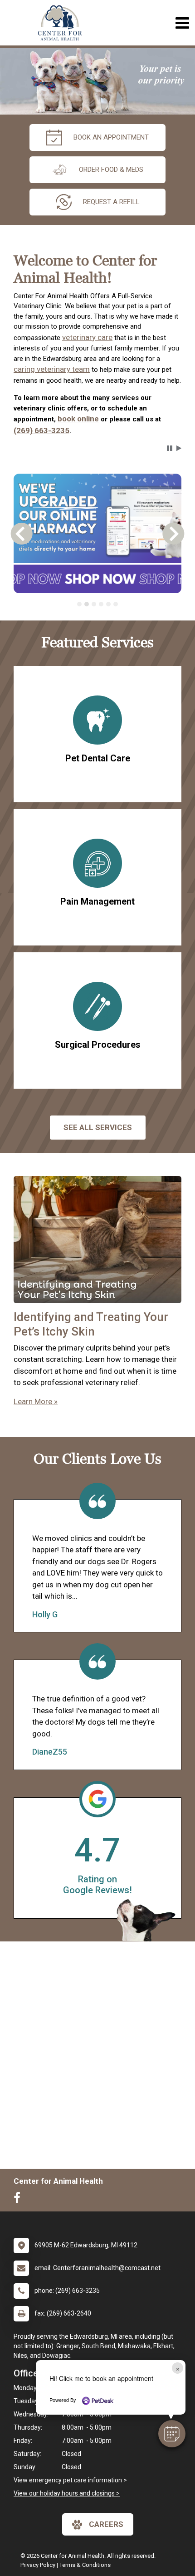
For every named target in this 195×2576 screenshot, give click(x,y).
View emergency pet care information (68, 2480)
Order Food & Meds (111, 170)
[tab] (79, 604)
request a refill (111, 202)
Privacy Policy (38, 2565)
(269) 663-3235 (41, 430)
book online (78, 419)
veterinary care (87, 337)
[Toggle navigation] (182, 23)
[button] (172, 2434)
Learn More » (36, 1401)
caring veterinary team (52, 369)
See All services (98, 1127)
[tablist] (98, 604)
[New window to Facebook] (19, 2200)
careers (106, 2524)
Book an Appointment (111, 137)
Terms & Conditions (85, 2565)
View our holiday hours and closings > (67, 2493)
